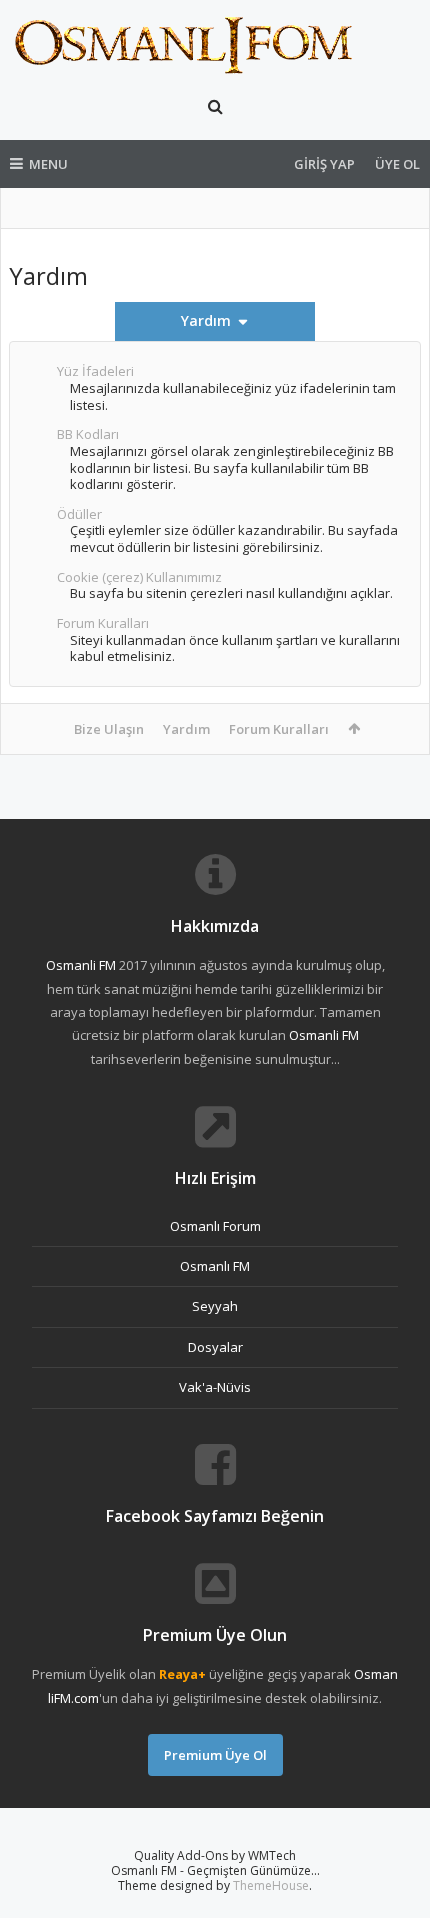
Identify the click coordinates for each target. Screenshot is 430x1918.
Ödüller (79, 514)
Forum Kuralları (103, 623)
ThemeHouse (271, 1885)
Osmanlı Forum (215, 1226)
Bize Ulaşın (109, 729)
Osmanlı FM (215, 1266)
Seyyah (215, 1306)
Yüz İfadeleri (95, 371)
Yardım (186, 729)
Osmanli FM (81, 965)
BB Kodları (88, 434)
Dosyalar (215, 1347)
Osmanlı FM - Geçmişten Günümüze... (215, 1870)
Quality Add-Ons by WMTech (215, 1855)
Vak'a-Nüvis (215, 1387)
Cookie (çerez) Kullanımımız (139, 577)
